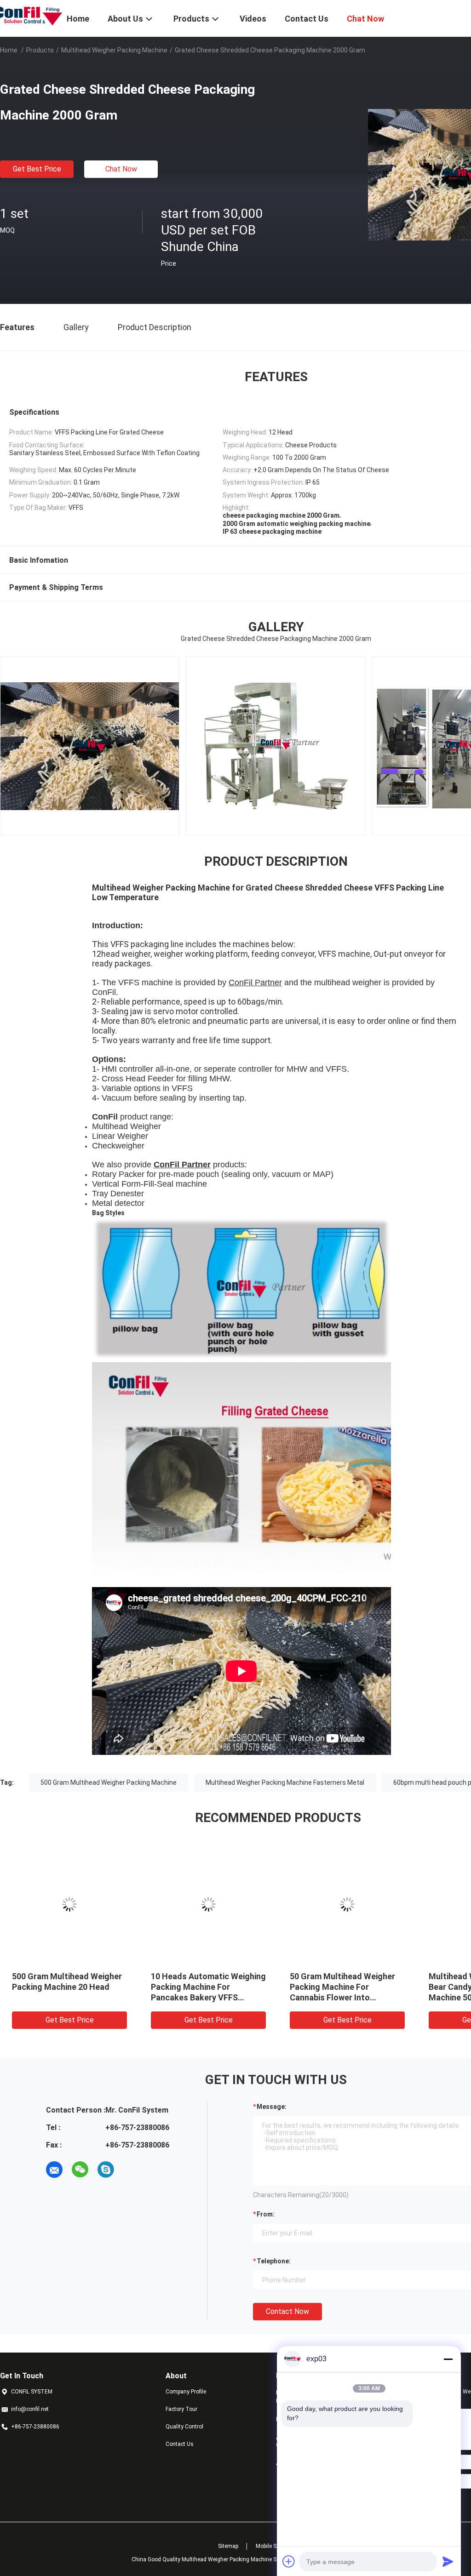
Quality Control (184, 2427)
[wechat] (80, 2170)
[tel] (132, 2170)
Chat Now (121, 169)
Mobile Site (269, 2546)
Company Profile (186, 2392)
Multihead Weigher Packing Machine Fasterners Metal (285, 1782)
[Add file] (289, 2561)
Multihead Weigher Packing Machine (114, 50)
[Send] (448, 2561)
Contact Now (287, 2311)
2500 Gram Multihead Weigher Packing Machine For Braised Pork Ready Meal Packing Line (347, 1987)
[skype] (106, 2170)
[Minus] (448, 2359)
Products (40, 50)
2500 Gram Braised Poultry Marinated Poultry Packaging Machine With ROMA (207, 1987)
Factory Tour (181, 2409)
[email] (54, 2170)
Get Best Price (37, 169)
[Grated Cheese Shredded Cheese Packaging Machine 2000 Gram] (69, 1904)
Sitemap (228, 2546)
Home (9, 50)
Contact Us (180, 2444)
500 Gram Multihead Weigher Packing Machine (109, 1782)
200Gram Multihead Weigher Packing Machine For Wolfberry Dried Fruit (66, 1987)
